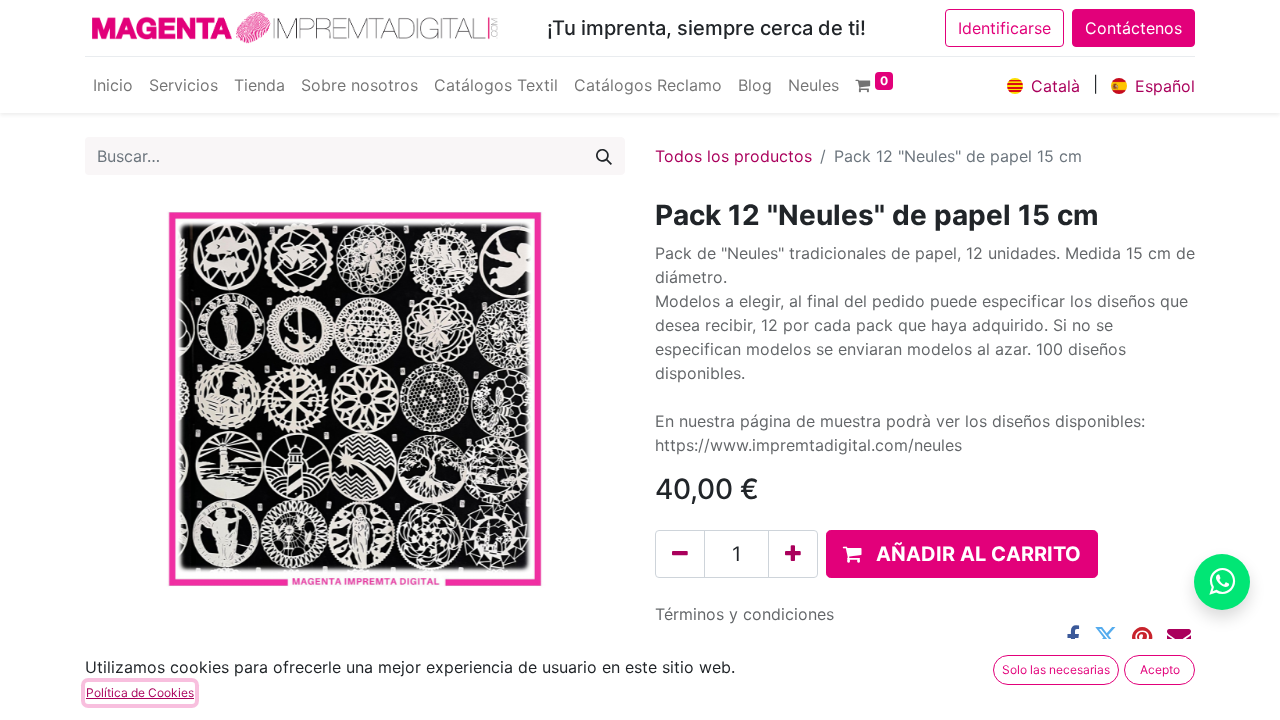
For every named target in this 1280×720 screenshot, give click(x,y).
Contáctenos (1133, 28)
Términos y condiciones (744, 614)
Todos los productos (733, 156)
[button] (962, 554)
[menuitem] (113, 85)
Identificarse (1004, 28)
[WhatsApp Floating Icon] (1222, 582)
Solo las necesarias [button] (1056, 669)
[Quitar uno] (680, 554)
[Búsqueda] (604, 156)
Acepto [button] (1160, 669)
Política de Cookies (140, 692)
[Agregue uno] (793, 554)
